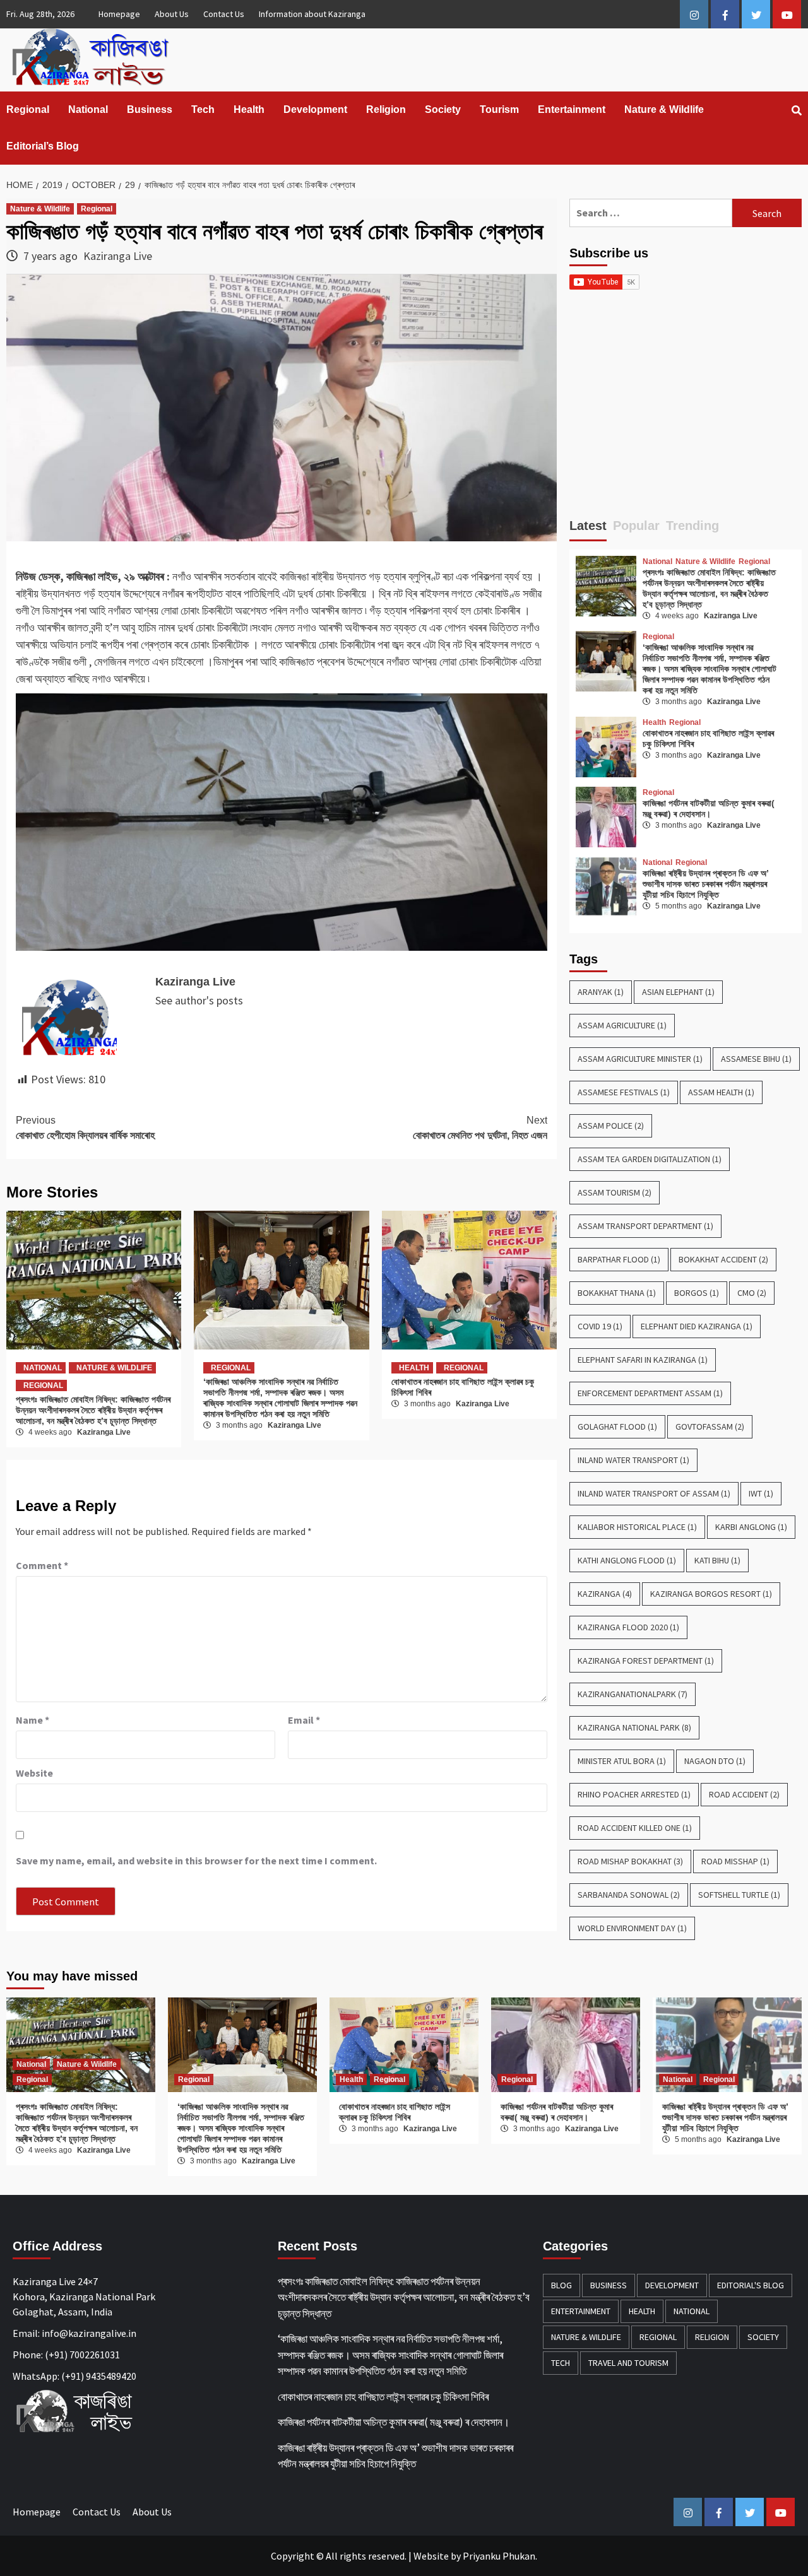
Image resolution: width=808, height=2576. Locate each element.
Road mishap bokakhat (630, 1861)
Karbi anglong (751, 1527)
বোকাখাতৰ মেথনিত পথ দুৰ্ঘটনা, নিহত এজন (480, 1128)
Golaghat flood (617, 1426)
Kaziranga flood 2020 (628, 1627)
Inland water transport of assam (654, 1493)
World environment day (632, 1928)
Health (249, 109)
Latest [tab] (588, 526)
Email (304, 1720)
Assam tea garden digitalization (650, 1159)
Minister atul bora (622, 1761)
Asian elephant (678, 992)
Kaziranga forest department (646, 1661)
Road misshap (735, 1861)
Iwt (761, 1493)
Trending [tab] (692, 526)
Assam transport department (645, 1226)
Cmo (752, 1293)
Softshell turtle (739, 1895)
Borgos (697, 1293)
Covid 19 (600, 1326)
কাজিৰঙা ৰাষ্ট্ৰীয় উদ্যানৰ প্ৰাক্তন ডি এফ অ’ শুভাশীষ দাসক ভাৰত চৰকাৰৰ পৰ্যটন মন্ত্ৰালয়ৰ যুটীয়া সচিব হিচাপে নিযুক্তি (706, 884)
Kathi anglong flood (627, 1560)
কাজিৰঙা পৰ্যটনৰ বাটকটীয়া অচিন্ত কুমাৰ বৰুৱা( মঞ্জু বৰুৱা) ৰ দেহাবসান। (709, 809)
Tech (203, 109)
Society (443, 109)
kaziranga (605, 1594)
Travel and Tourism (628, 2363)
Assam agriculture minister (640, 1059)
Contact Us (224, 14)
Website (431, 2556)
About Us (172, 14)
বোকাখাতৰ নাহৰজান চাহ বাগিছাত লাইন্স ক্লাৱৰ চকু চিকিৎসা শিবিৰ (395, 2112)
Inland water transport (633, 1460)
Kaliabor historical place (637, 1527)
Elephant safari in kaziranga (643, 1360)
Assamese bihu (756, 1059)
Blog (561, 2285)
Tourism (499, 109)
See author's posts (199, 1000)
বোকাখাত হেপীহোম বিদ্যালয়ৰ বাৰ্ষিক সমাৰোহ (85, 1128)
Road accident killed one (635, 1828)
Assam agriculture (622, 1025)
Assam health (721, 1092)
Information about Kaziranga (312, 14)
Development (315, 109)
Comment (42, 1565)
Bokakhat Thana (617, 1293)
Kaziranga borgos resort (711, 1594)
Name (33, 1720)
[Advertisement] (686, 409)
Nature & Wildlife (664, 109)
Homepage (119, 14)
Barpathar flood (619, 1259)
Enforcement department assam (650, 1393)
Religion (386, 109)
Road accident (744, 1794)
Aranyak (601, 992)
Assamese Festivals (624, 1092)
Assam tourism (615, 1192)
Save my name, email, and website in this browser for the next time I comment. (196, 1861)
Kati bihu (717, 1560)
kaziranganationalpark (633, 1694)
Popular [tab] (636, 526)
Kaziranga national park (634, 1727)
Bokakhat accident (723, 1259)
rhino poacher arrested (634, 1794)
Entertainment (572, 109)
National (88, 109)
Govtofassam (710, 1426)
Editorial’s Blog (43, 146)
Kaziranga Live (118, 256)
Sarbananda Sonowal (629, 1895)
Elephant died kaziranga (697, 1326)
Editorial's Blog (751, 2285)
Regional (28, 109)
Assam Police (611, 1126)
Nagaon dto (715, 1761)
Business (150, 109)
